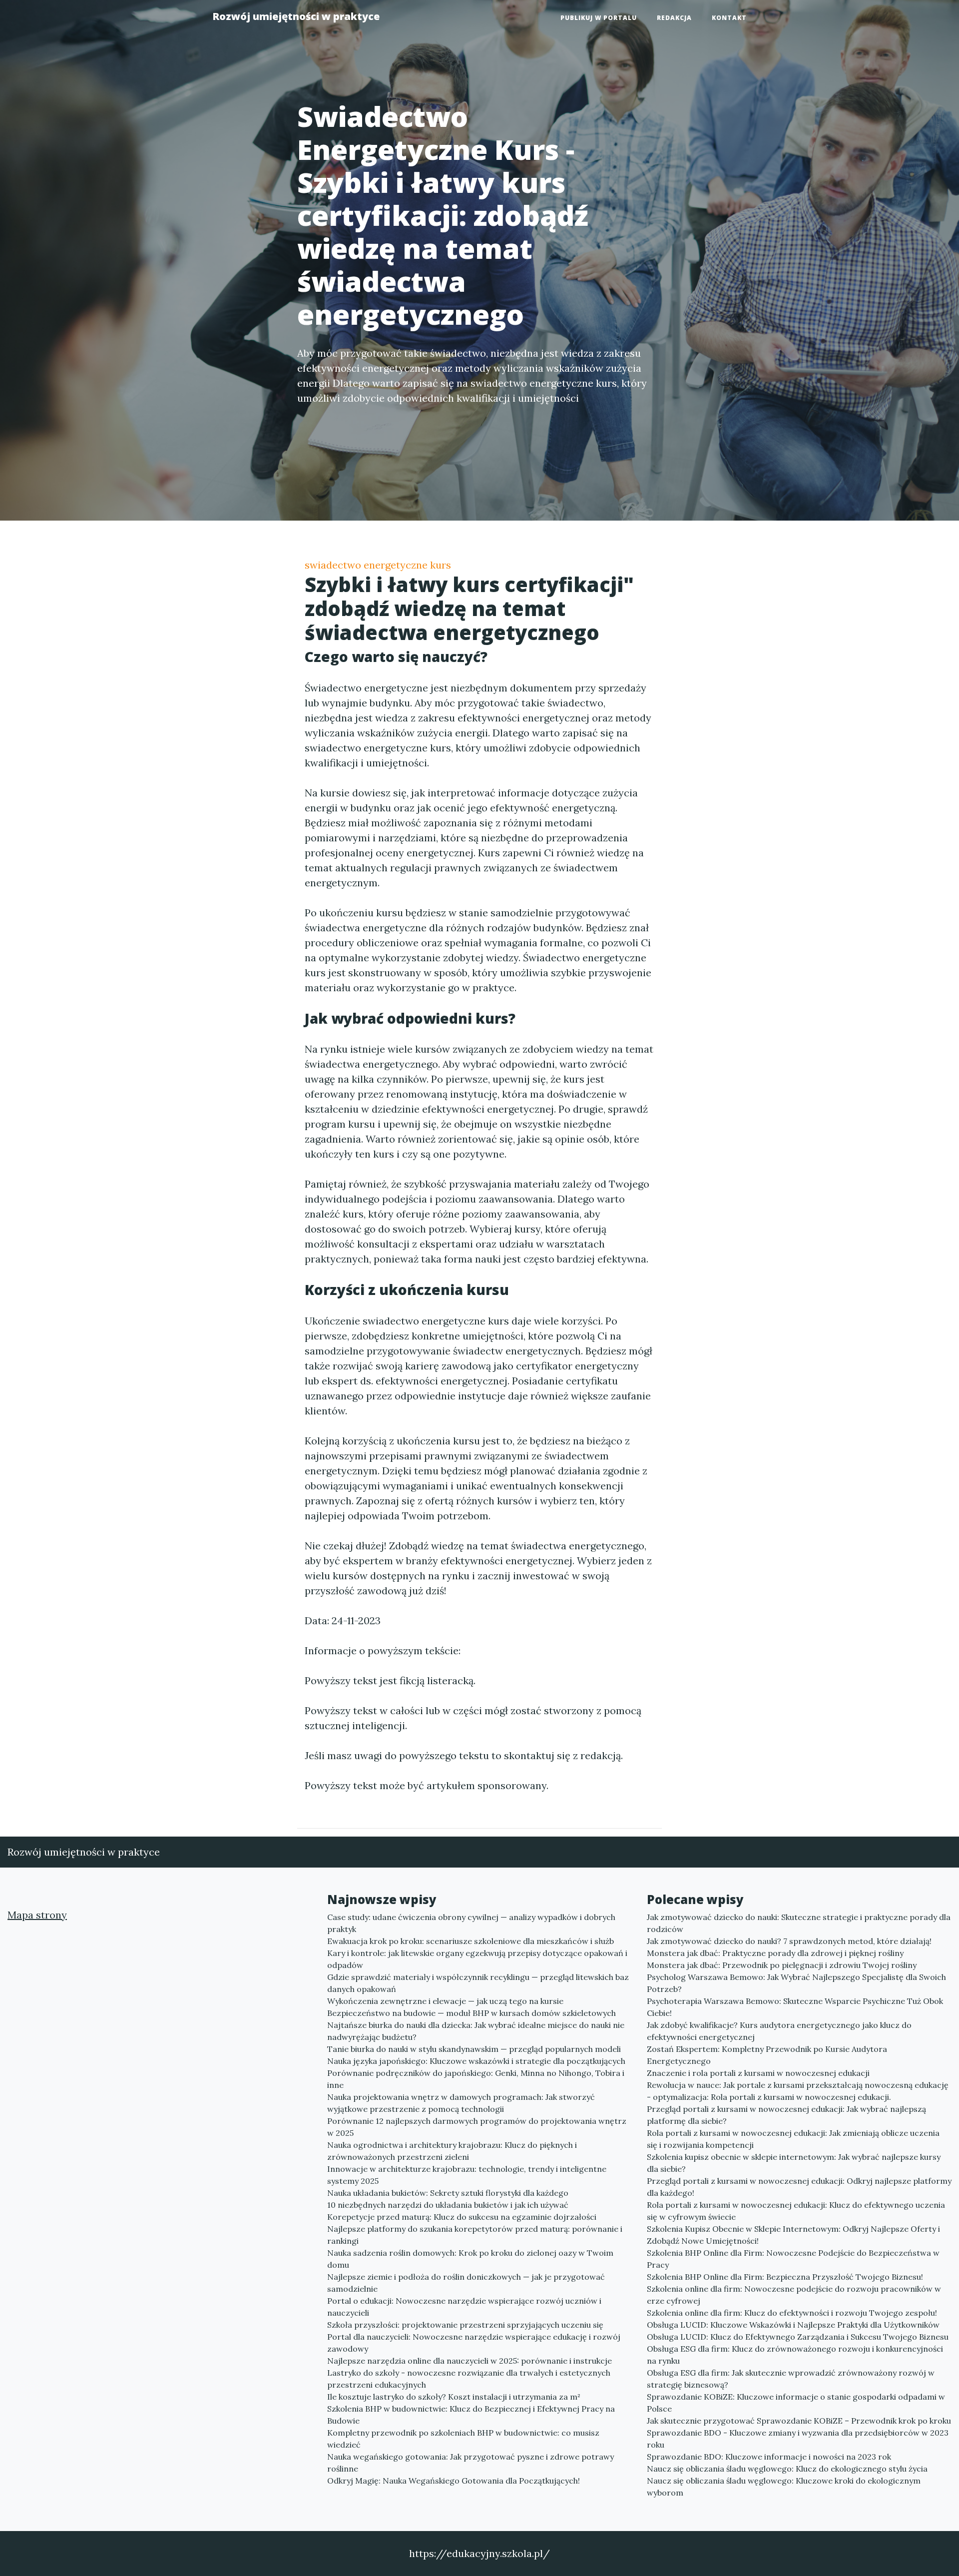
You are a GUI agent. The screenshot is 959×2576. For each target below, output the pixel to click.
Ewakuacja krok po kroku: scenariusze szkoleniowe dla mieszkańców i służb (471, 1941)
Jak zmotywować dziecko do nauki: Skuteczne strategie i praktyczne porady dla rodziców (799, 1923)
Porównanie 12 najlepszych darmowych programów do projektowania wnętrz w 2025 (477, 2127)
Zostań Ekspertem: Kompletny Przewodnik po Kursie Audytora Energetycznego (767, 2055)
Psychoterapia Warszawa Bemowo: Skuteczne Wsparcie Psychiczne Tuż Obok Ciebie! (795, 2007)
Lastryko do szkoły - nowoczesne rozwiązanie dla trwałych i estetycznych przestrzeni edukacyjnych (469, 2379)
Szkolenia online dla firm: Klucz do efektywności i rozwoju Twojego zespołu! (792, 2313)
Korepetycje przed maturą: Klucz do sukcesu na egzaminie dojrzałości (462, 2217)
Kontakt (729, 18)
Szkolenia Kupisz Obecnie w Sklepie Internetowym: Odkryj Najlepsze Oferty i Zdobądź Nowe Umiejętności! (793, 2235)
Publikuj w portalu (599, 18)
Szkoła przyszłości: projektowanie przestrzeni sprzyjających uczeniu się (465, 2325)
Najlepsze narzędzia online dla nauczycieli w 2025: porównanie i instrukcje (470, 2361)
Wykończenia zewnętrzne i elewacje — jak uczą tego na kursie (445, 2001)
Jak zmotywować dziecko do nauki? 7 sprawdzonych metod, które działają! (789, 1941)
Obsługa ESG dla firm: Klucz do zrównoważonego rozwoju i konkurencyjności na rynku (795, 2355)
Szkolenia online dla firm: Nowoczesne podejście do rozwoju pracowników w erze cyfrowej (794, 2295)
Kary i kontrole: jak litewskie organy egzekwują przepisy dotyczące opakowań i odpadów (477, 1959)
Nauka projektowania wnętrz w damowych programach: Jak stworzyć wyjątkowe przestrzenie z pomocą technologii (461, 2103)
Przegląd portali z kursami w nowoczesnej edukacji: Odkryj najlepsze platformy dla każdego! (799, 2187)
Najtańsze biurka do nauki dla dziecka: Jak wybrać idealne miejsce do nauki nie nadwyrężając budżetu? (476, 2031)
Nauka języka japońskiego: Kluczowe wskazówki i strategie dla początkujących (476, 2061)
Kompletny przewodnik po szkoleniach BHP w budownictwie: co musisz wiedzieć (463, 2439)
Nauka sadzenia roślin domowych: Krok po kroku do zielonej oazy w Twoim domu (470, 2259)
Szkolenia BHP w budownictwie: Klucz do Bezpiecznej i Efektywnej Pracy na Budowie (471, 2415)
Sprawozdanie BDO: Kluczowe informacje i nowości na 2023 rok (769, 2457)
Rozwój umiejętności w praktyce (296, 16)
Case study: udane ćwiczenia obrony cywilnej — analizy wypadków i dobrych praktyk (471, 1923)
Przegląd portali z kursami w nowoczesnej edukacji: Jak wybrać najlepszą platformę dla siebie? (786, 2115)
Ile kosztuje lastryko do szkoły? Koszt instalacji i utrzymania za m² (454, 2397)
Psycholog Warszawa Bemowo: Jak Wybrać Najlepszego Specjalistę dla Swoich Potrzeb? (796, 1983)
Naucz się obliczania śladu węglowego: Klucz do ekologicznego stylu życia (787, 2469)
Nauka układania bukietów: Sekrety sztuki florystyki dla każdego (448, 2193)
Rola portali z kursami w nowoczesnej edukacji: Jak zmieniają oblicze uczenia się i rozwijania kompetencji (793, 2139)
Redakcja (674, 18)
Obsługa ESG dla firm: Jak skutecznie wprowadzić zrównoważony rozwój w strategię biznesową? (791, 2379)
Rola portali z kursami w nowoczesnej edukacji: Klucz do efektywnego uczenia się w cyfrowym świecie (796, 2211)
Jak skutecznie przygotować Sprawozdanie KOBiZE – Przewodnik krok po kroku (799, 2421)
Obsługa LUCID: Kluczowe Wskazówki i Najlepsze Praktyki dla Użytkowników (793, 2325)
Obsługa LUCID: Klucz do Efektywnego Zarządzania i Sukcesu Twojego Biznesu (798, 2337)
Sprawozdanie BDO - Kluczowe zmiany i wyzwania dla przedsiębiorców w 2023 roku (798, 2439)
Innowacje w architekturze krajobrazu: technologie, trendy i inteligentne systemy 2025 (467, 2175)
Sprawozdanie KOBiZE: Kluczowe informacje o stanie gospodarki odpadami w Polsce (796, 2403)
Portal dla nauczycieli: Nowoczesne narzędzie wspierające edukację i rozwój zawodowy (474, 2343)
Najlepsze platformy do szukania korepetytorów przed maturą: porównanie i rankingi (475, 2235)
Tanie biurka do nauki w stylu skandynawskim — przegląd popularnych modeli (474, 2049)
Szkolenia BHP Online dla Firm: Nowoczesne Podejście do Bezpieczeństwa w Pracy (793, 2259)
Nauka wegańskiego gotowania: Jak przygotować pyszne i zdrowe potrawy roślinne (471, 2463)
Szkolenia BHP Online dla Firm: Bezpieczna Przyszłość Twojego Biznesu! (785, 2277)
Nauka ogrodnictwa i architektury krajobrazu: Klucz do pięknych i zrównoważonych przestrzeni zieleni (452, 2151)
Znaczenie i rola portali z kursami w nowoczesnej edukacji (758, 2073)
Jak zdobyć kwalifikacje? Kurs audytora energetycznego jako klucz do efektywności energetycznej (779, 2031)
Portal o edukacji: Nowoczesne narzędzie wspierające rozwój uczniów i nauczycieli (464, 2307)
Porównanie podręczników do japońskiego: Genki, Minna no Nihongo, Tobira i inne (476, 2079)
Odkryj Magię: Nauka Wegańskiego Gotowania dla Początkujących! (454, 2481)
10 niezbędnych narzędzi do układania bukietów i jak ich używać (448, 2205)
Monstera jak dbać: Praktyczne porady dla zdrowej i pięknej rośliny (775, 1953)
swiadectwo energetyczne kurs (378, 565)
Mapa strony (37, 1915)
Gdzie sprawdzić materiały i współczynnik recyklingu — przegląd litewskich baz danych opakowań (478, 1983)
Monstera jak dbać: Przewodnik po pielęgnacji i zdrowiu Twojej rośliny (782, 1965)
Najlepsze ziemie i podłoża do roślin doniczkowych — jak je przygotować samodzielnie (466, 2283)
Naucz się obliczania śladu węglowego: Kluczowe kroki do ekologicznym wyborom (784, 2487)
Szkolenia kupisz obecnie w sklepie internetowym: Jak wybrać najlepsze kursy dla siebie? (794, 2163)
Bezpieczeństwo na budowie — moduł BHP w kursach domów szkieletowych (472, 2013)
